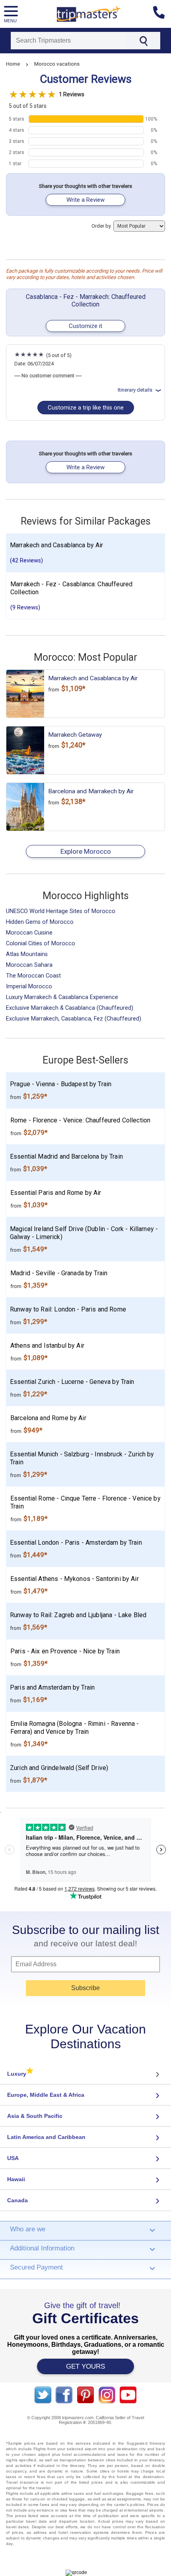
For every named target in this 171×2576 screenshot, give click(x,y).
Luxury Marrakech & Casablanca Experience (62, 997)
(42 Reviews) (26, 561)
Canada (17, 2200)
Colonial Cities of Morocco (41, 944)
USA (13, 2158)
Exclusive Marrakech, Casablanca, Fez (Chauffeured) (74, 1019)
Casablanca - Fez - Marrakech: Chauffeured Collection (86, 301)
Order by (102, 226)
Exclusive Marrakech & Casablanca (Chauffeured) (70, 1008)
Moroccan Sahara (29, 965)
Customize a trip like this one (86, 408)
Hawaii (16, 2179)
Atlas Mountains (27, 954)
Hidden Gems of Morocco (40, 922)
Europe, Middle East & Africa (46, 2095)
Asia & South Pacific (35, 2116)
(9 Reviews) (25, 608)
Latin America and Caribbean (46, 2137)
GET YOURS (85, 2366)
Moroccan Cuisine (29, 933)
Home (13, 64)
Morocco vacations (57, 64)
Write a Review (85, 200)
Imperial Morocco (29, 986)
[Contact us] (162, 14)
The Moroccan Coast (33, 976)
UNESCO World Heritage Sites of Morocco (61, 911)
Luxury (20, 2074)
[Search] (143, 41)
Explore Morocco (86, 851)
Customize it (85, 326)
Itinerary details (135, 390)
